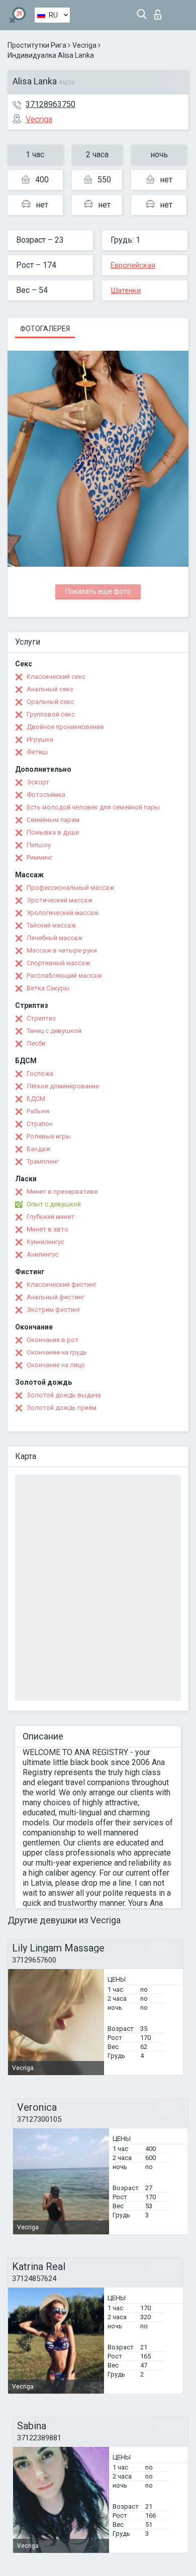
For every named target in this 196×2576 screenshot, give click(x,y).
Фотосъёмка (46, 795)
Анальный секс (50, 689)
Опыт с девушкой (54, 1204)
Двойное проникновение (65, 727)
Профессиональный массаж (70, 888)
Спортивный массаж (58, 963)
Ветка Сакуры (48, 988)
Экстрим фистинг (54, 1310)
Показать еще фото (98, 591)
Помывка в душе (53, 832)
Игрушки (40, 739)
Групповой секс (51, 714)
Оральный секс (50, 702)
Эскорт (38, 782)
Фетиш (37, 752)
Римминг (39, 857)
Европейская (133, 265)
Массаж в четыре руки (62, 950)
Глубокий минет (51, 1217)
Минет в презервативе (62, 1192)
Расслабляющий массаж (64, 975)
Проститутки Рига (37, 45)
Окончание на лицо (56, 1365)
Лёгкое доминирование (63, 1086)
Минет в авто (47, 1229)
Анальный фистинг (56, 1297)
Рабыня (38, 1111)
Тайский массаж (51, 925)
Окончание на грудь (57, 1352)
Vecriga (84, 45)
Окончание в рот (53, 1340)
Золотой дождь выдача (64, 1395)
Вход (160, 12)
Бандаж (38, 1149)
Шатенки (126, 290)
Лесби (36, 1043)
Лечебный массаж (55, 938)
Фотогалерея (45, 329)
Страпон (40, 1124)
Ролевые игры (49, 1136)
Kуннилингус (45, 1242)
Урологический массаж (63, 913)
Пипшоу (39, 845)
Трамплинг (43, 1161)
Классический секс (56, 677)
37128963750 (51, 104)
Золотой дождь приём (62, 1408)
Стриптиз (41, 1018)
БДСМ (36, 1099)
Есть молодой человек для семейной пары (93, 807)
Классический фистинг (62, 1284)
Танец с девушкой (54, 1031)
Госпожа (40, 1073)
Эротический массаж (60, 900)
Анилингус (42, 1254)
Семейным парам (53, 820)
